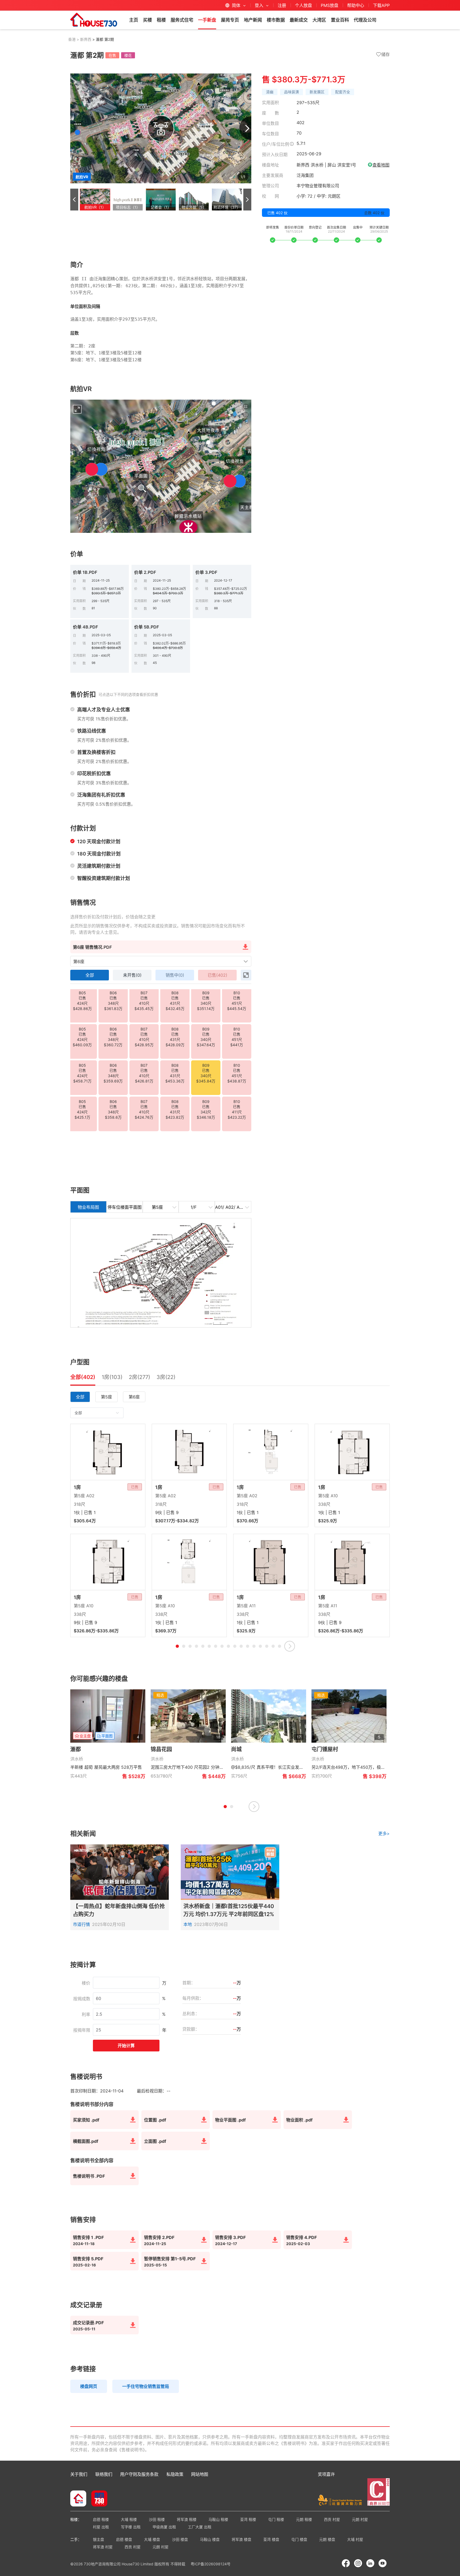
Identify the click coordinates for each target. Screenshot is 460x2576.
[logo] (94, 20)
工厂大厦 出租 (200, 2527)
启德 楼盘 (124, 2539)
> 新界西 (83, 39)
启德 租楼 (101, 2519)
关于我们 (79, 2474)
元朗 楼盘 (327, 2539)
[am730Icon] (97, 2499)
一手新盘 (207, 20)
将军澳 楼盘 (241, 2539)
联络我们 (104, 2474)
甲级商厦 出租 (164, 2527)
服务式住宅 (182, 20)
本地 (188, 1924)
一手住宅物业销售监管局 (146, 2386)
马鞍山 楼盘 (210, 2539)
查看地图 (381, 165)
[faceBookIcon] (346, 2563)
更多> (384, 1833)
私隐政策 (175, 2474)
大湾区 (319, 20)
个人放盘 (303, 5)
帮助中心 (356, 5)
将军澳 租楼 (187, 2519)
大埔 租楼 (129, 2519)
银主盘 (98, 2539)
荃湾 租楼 (248, 2519)
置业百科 (340, 20)
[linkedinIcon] (370, 2563)
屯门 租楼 (276, 2519)
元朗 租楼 (304, 2519)
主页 (134, 20)
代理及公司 (365, 20)
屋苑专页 (230, 20)
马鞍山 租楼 (218, 2519)
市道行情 (81, 1924)
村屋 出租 (101, 2527)
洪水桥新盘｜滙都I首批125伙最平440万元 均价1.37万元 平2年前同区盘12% (229, 1910)
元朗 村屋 (360, 2519)
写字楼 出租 (131, 2527)
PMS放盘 (330, 5)
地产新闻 (253, 20)
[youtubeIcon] (383, 2563)
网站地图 (200, 2474)
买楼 (147, 20)
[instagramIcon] (358, 2563)
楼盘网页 (89, 2386)
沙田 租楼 (157, 2519)
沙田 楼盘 (180, 2539)
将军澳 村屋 (103, 2547)
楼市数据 (276, 20)
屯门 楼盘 (299, 2539)
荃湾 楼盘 (271, 2539)
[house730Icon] (78, 2499)
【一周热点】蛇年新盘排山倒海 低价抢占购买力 (119, 1910)
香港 (72, 39)
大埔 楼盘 (152, 2539)
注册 (282, 5)
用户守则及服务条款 (139, 2474)
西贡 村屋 (332, 2519)
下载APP (381, 5)
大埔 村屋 (355, 2539)
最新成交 (299, 20)
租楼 (161, 20)
